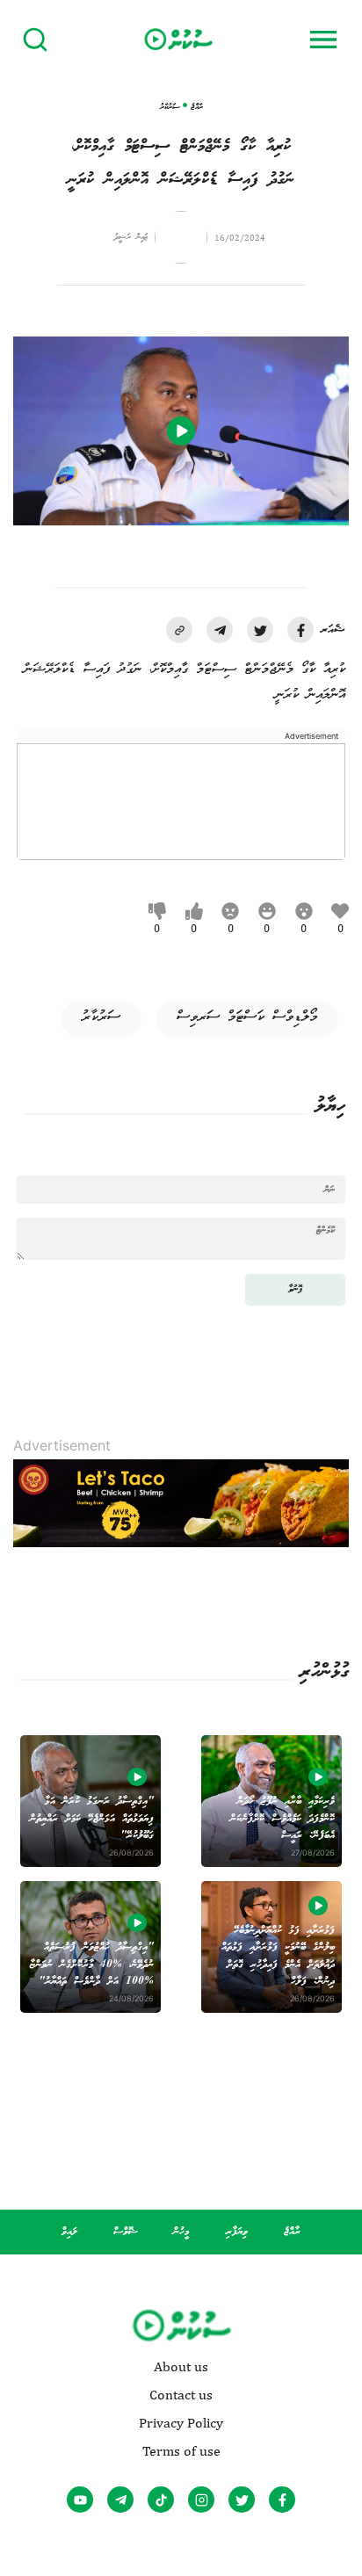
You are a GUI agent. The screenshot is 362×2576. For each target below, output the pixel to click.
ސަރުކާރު (101, 1017)
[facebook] (300, 630)
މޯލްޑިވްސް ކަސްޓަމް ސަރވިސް (247, 1017)
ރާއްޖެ (292, 2232)
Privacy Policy (181, 2423)
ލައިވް (69, 2232)
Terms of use (181, 2451)
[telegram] (220, 630)
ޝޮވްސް (126, 2232)
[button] (179, 630)
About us (181, 2367)
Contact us (181, 2395)
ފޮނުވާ (295, 1289)
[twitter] (260, 630)
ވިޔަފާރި (237, 2232)
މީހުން (181, 2232)
